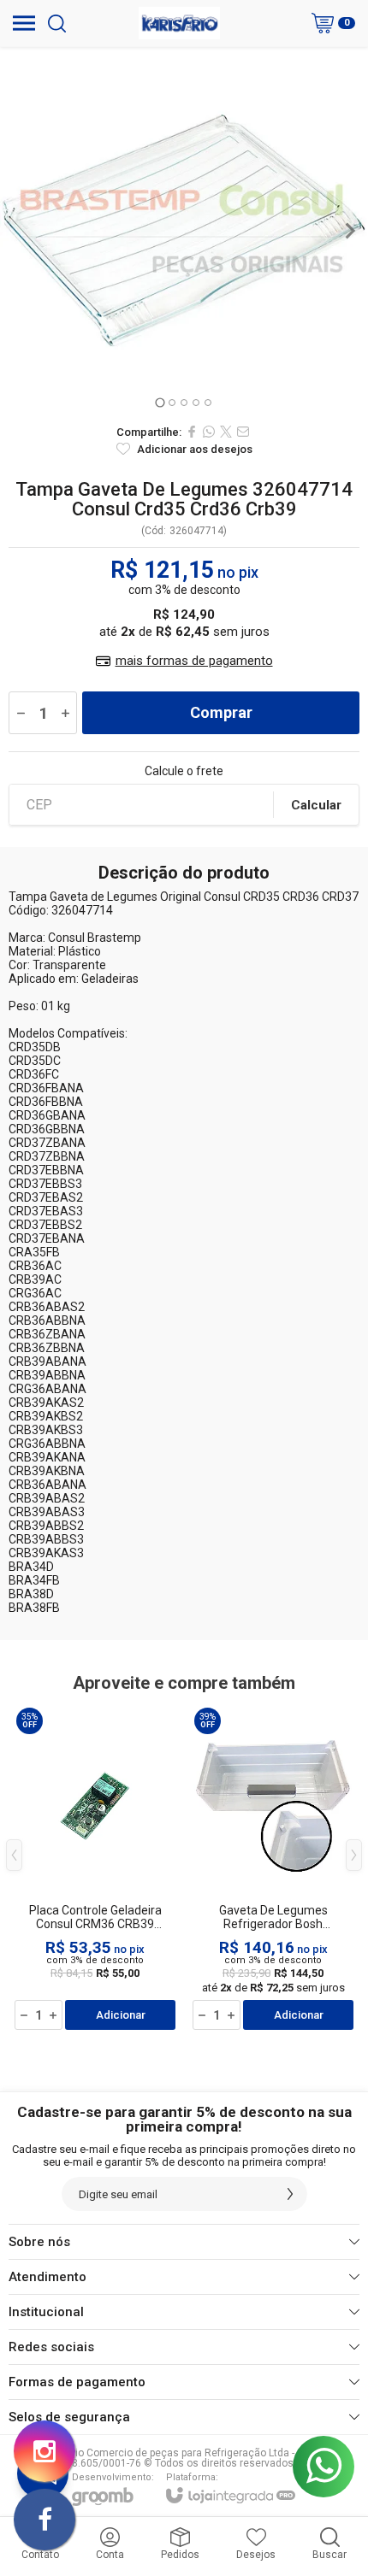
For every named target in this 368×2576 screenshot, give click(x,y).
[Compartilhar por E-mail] (243, 432)
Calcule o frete (184, 771)
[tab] (160, 402)
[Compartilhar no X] (226, 432)
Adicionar (121, 2015)
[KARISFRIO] (179, 23)
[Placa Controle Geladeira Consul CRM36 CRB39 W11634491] (95, 1868)
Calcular (316, 805)
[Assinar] (290, 2194)
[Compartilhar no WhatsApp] (209, 432)
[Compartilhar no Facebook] (192, 432)
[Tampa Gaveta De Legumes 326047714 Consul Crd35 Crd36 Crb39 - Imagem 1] (184, 231)
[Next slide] (349, 231)
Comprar (221, 712)
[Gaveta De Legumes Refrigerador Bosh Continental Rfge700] (273, 1868)
